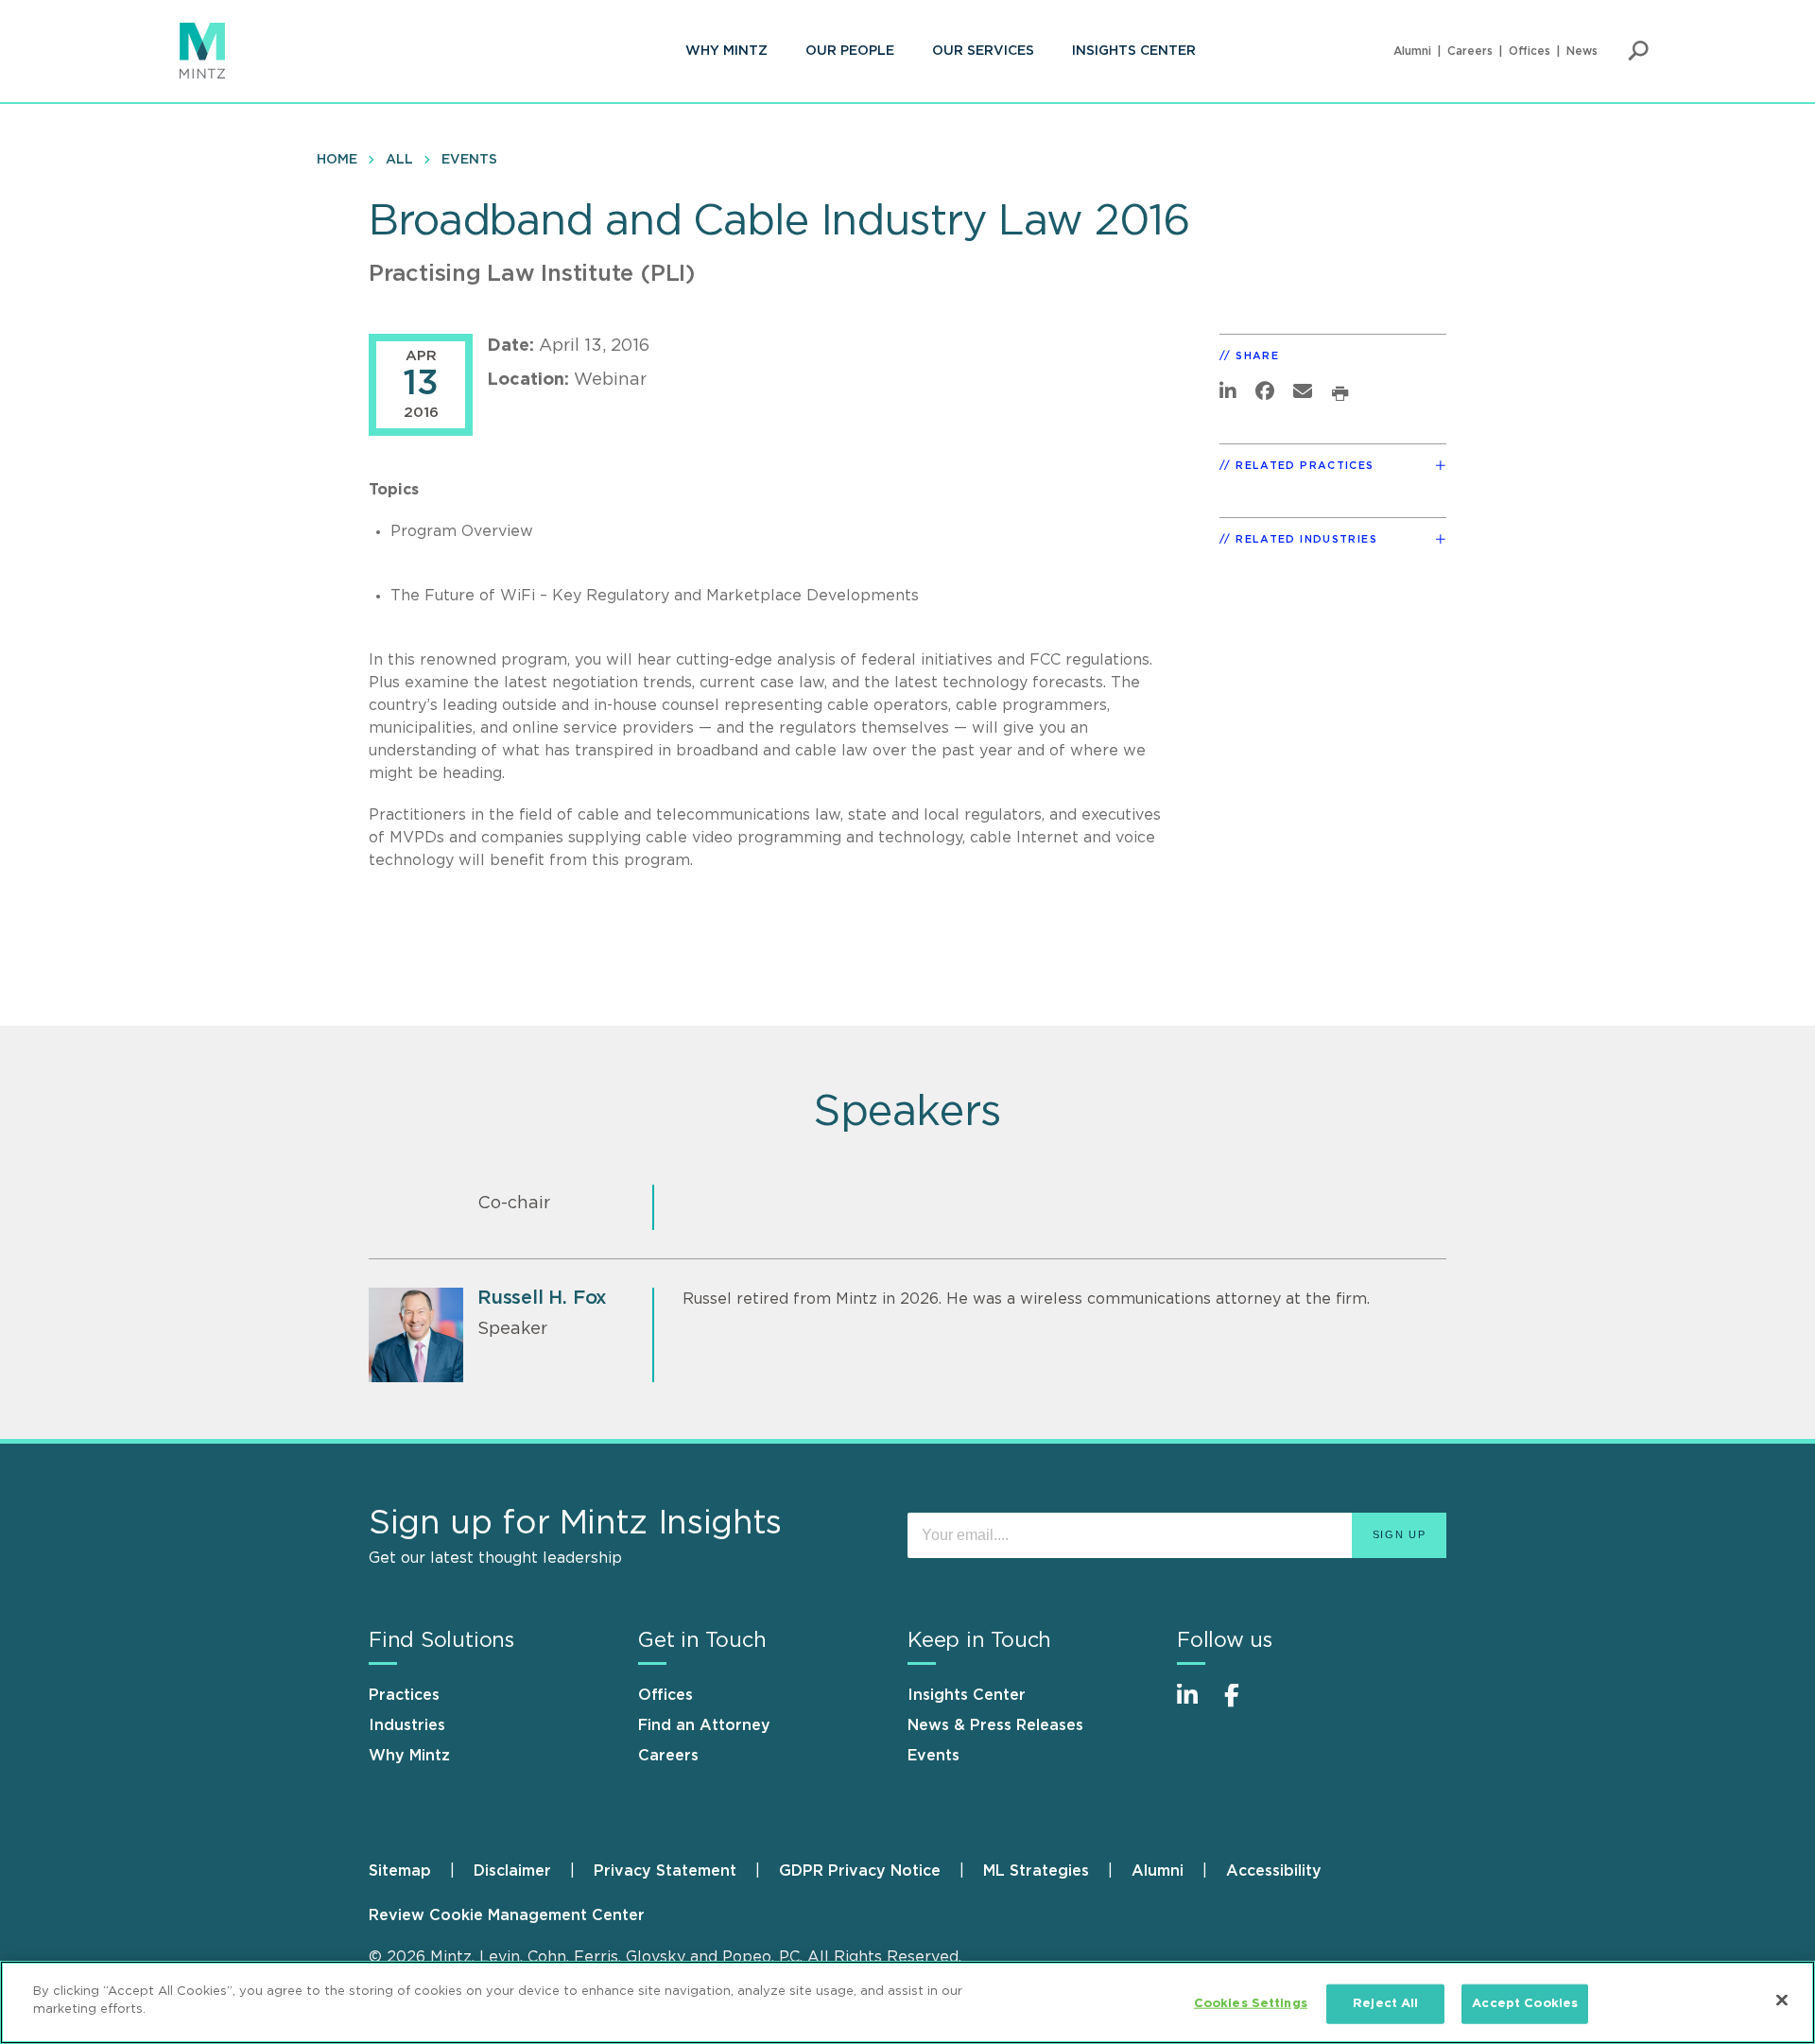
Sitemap (400, 1871)
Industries (407, 1725)
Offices (1530, 51)
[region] (907, 2002)
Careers (1470, 51)
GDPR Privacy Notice (860, 1871)
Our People (850, 51)
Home (337, 160)
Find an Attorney (704, 1725)
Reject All (1385, 2004)
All (399, 160)
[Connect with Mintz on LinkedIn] (1196, 1705)
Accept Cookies (1525, 2004)
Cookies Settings (1251, 2004)
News (1582, 51)
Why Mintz (726, 51)
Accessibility (1274, 1871)
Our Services (983, 51)
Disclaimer (512, 1871)
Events (469, 160)
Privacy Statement (665, 1871)
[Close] (1782, 2000)
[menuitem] (726, 51)
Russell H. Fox (542, 1298)
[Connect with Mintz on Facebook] (1243, 1705)
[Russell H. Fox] (416, 1335)
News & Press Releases (995, 1725)
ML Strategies (1036, 1871)
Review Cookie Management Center (507, 1915)
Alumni (1412, 51)
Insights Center (1134, 51)
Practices (404, 1695)
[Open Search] (1638, 51)
